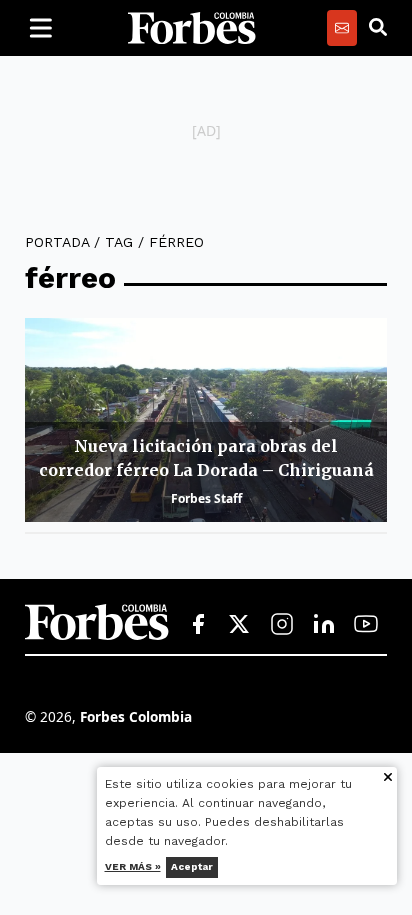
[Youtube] (366, 625)
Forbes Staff (206, 498)
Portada (57, 242)
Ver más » (133, 866)
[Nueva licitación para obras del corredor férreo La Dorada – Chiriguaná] (206, 420)
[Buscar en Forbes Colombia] (378, 28)
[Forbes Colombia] (192, 28)
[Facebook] (198, 625)
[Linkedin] (324, 625)
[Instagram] (282, 625)
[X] (240, 625)
